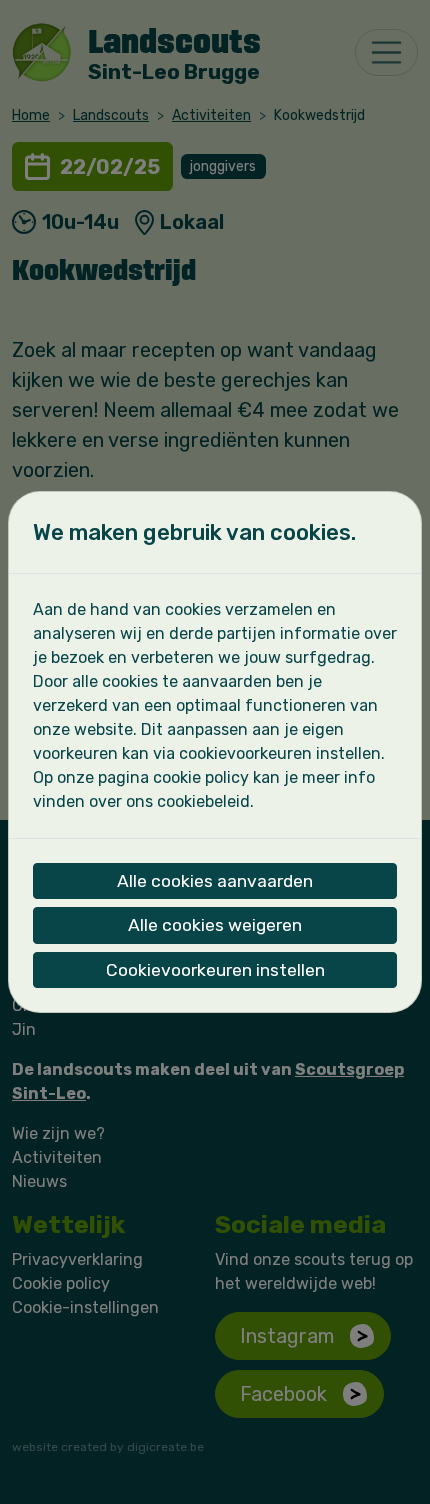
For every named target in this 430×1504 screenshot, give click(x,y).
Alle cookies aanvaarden (215, 881)
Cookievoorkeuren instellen (215, 970)
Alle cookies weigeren (215, 925)
